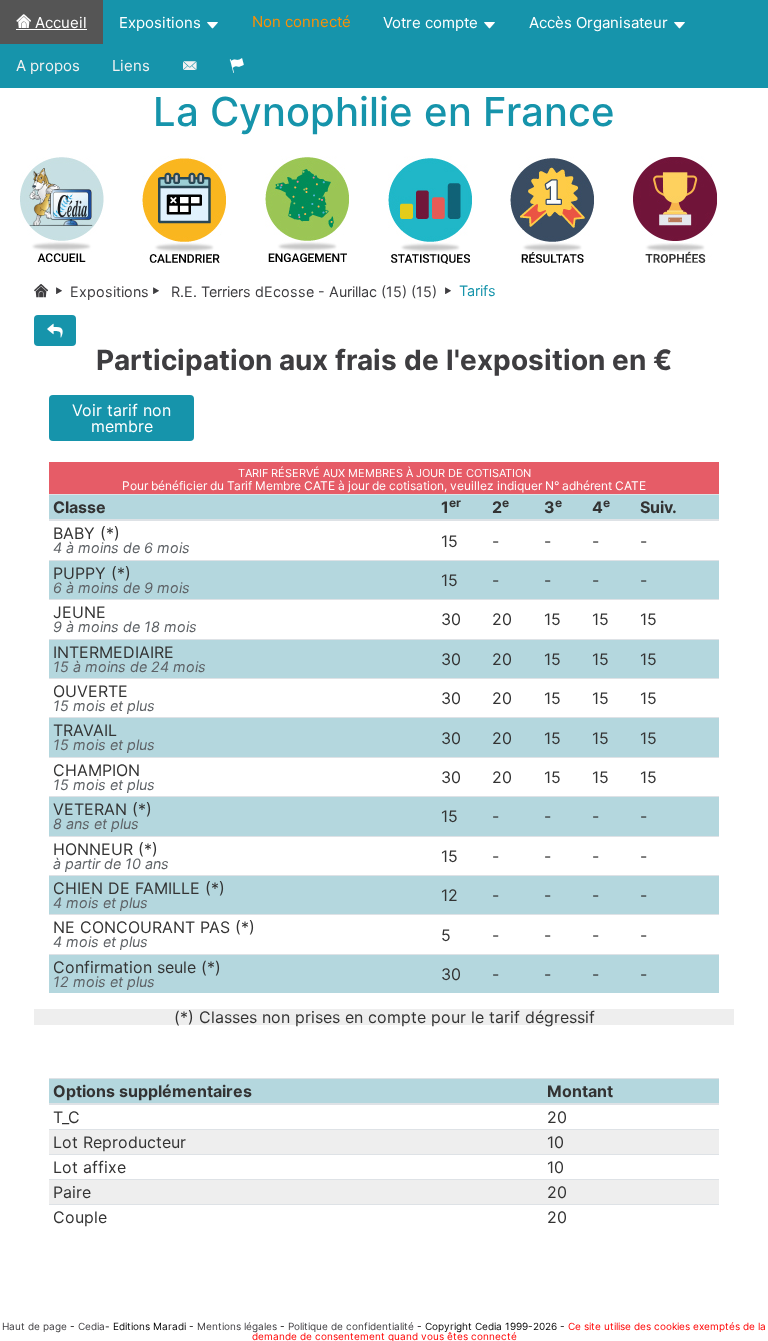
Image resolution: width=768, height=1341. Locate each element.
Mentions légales (237, 1326)
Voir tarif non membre (121, 418)
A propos (48, 65)
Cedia (91, 1326)
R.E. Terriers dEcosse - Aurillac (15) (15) (304, 291)
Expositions (162, 22)
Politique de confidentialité (351, 1326)
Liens (131, 65)
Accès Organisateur (600, 22)
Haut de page (34, 1326)
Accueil (59, 22)
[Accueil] (52, 291)
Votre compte (432, 22)
